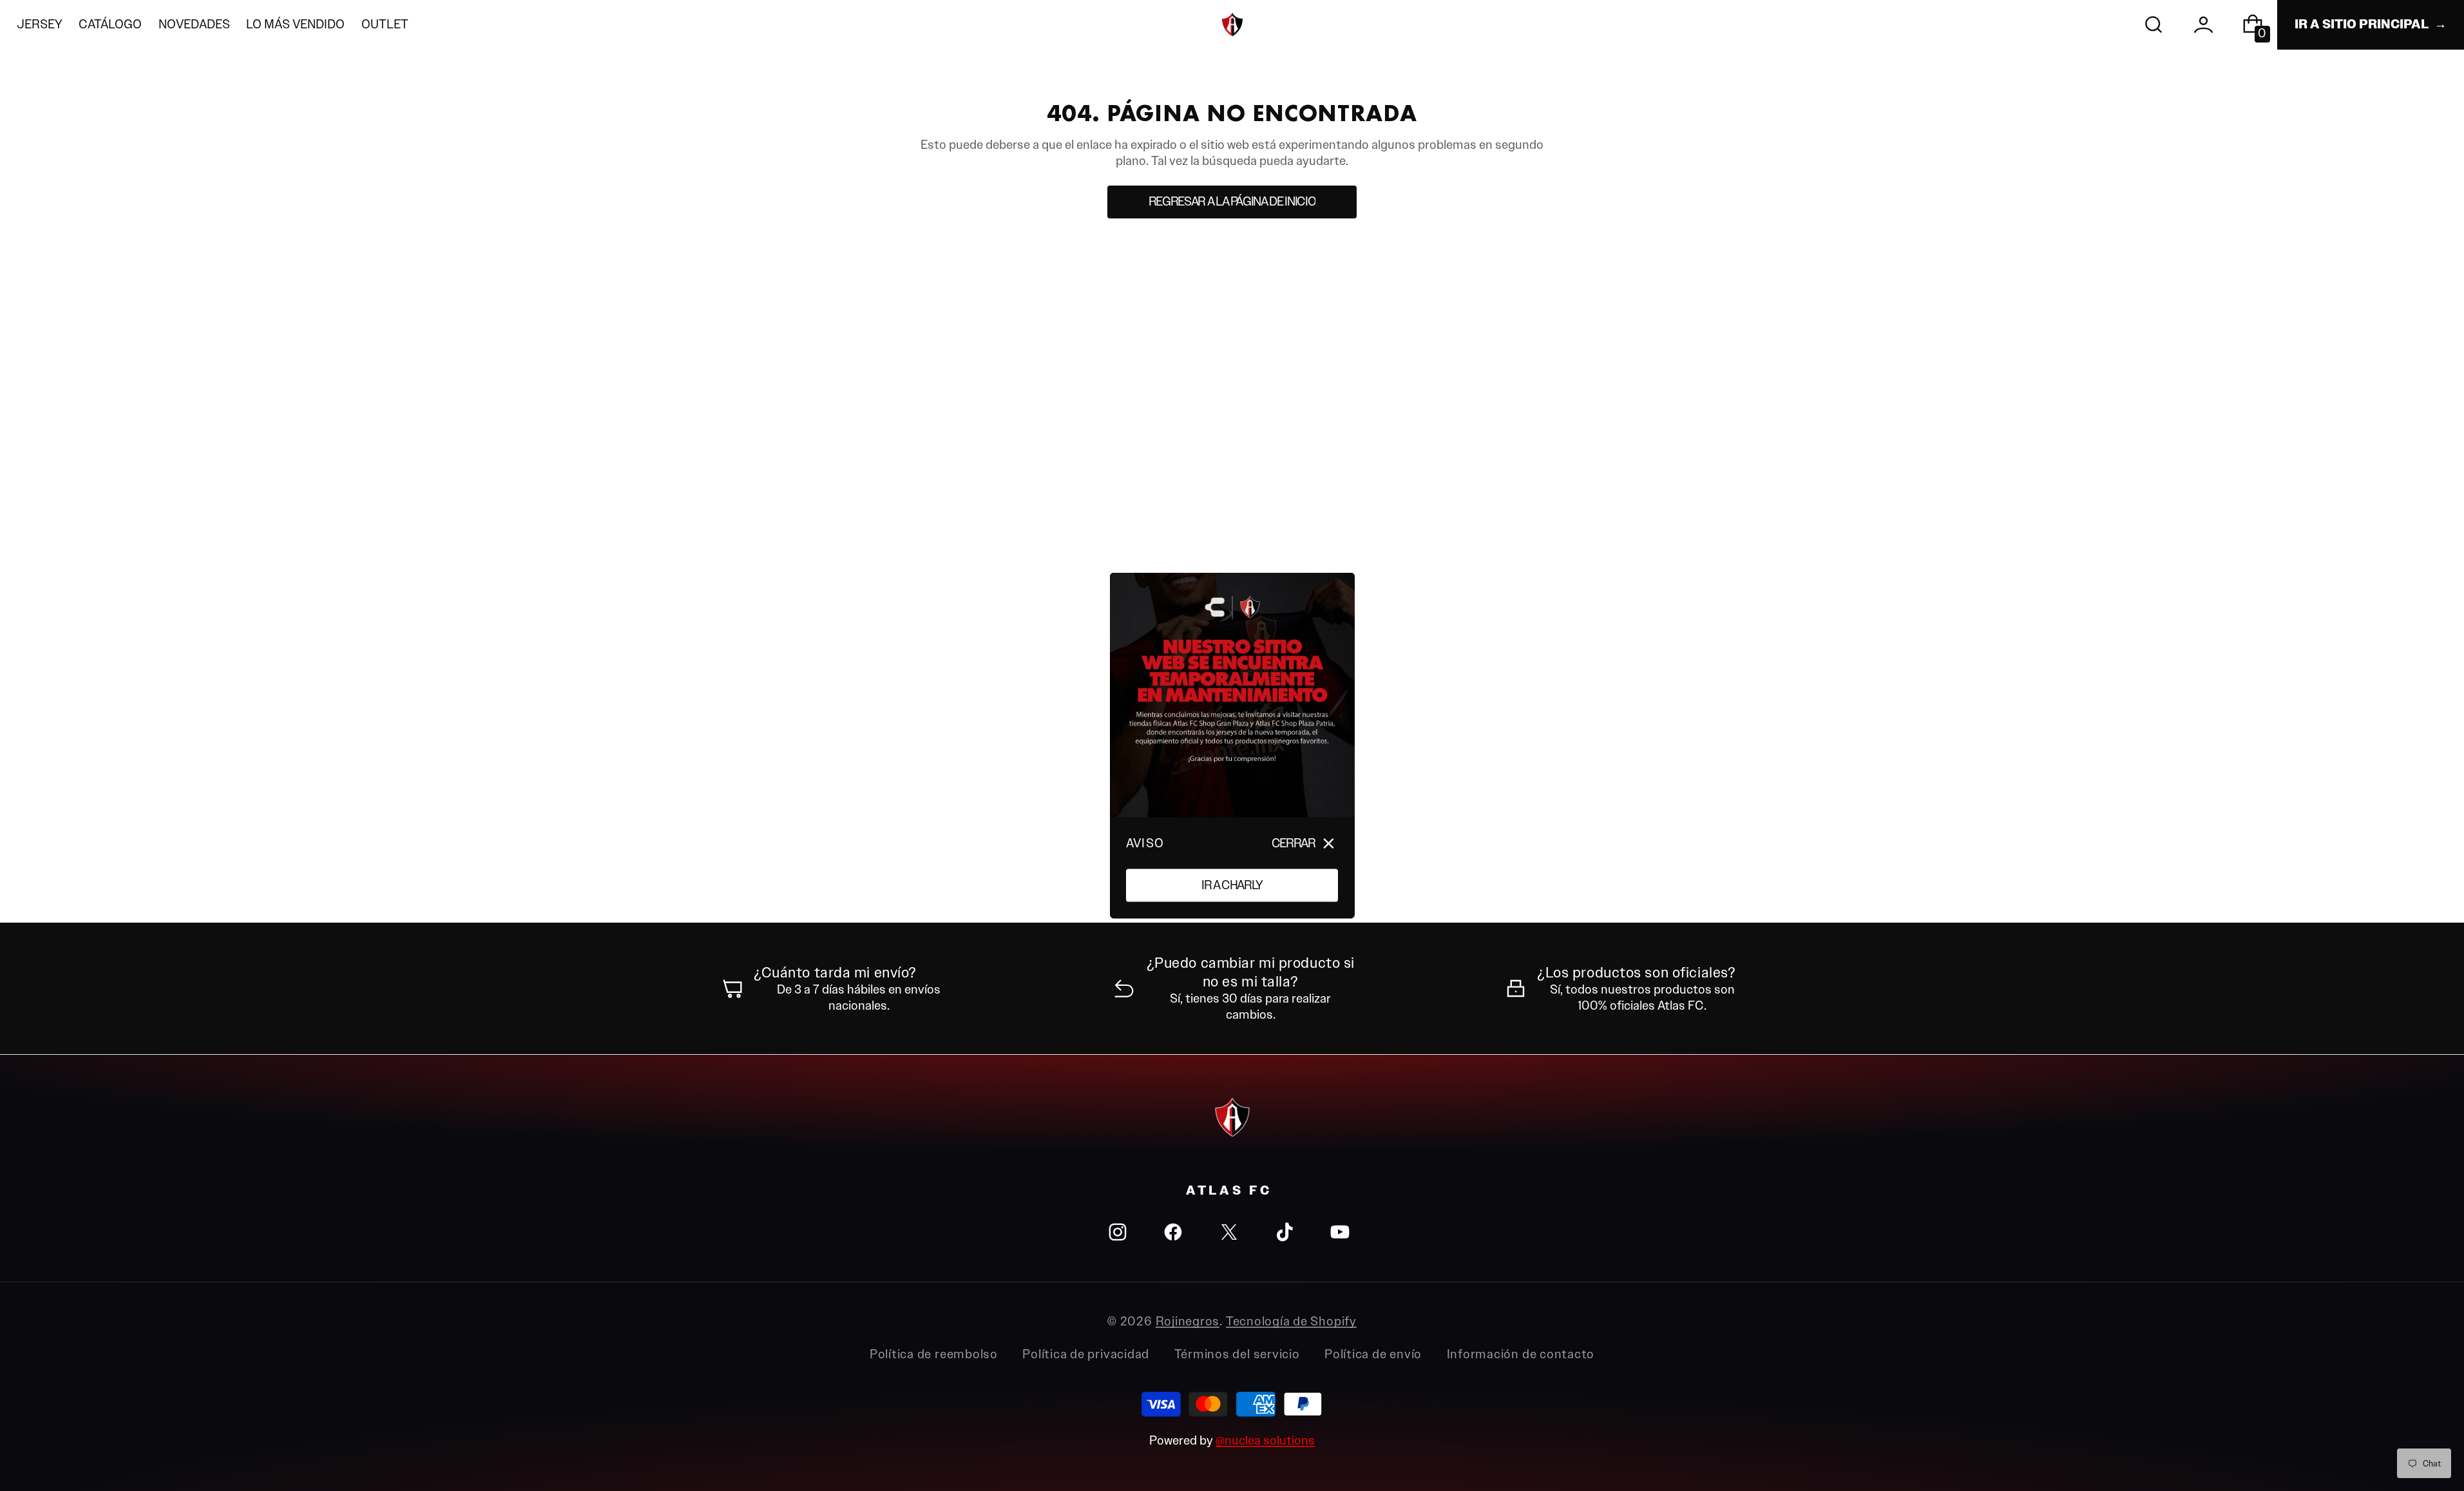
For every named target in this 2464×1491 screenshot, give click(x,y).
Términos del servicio (1237, 1354)
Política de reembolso (934, 1354)
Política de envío (1373, 1354)
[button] (2154, 25)
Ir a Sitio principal (2362, 24)
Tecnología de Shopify (1291, 1321)
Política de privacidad (1086, 1354)
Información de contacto (1521, 1354)
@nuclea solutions (1265, 1440)
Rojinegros (1188, 1321)
